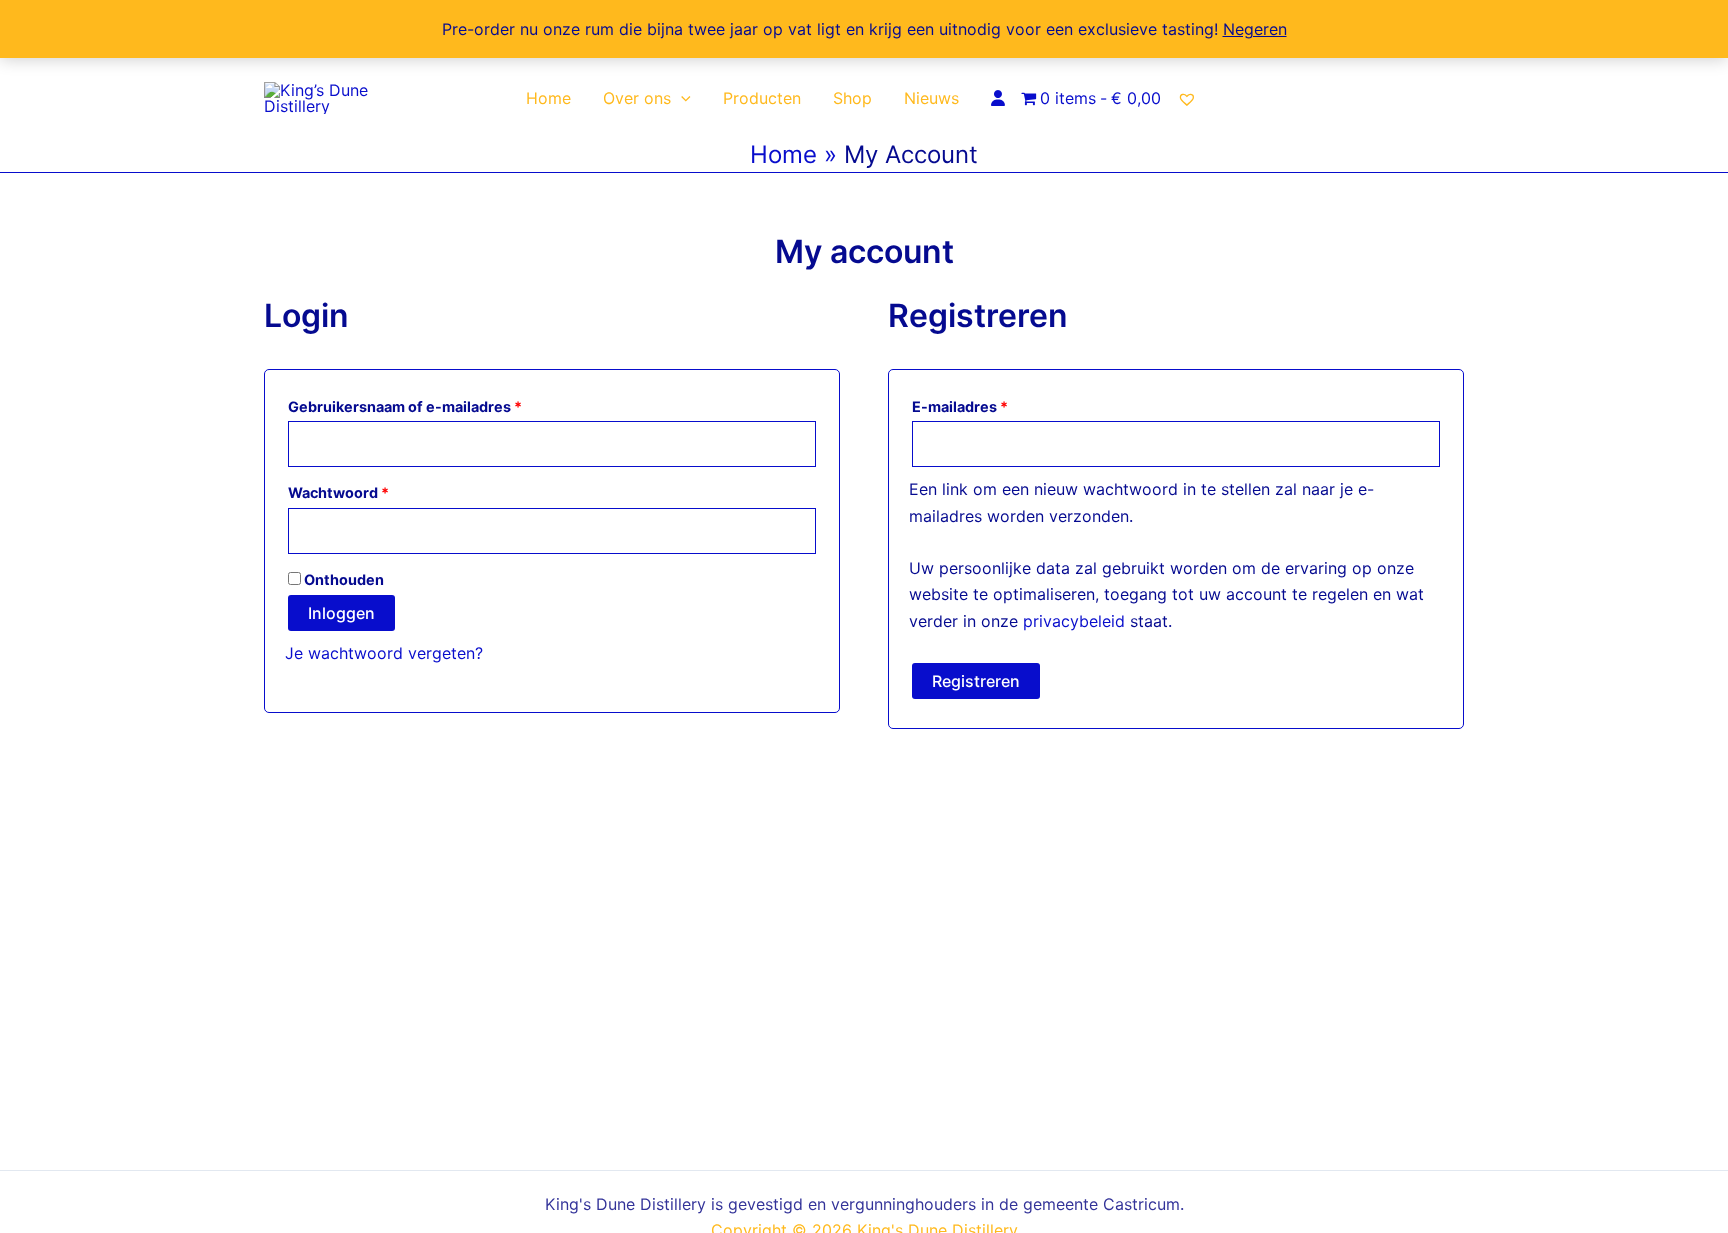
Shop (852, 98)
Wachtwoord (364, 490)
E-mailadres (985, 404)
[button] (681, 98)
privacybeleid (1074, 621)
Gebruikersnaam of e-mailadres (430, 404)
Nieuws (931, 98)
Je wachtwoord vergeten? (384, 653)
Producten (762, 98)
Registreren (976, 681)
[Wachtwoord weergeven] (799, 531)
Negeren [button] (1255, 29)
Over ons (637, 98)
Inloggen (341, 613)
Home (548, 98)
